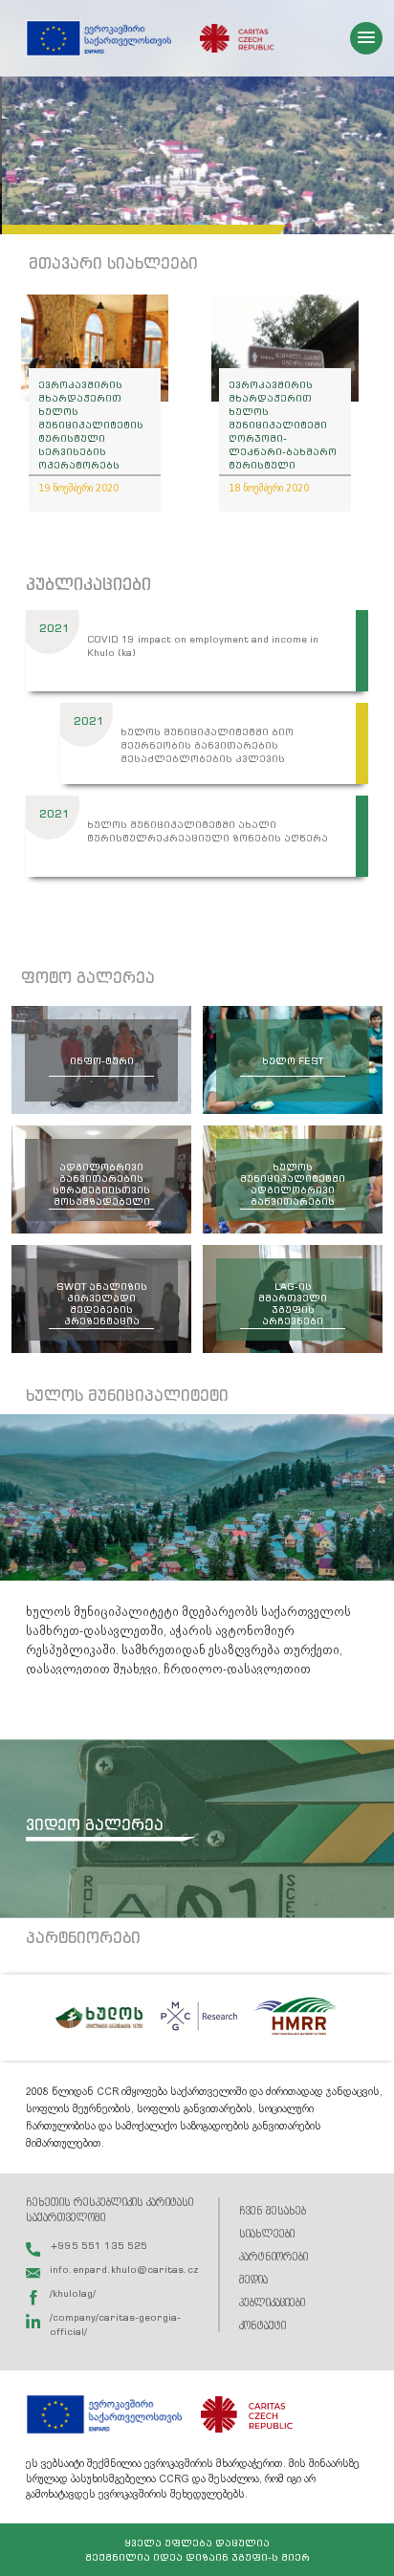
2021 (55, 628)
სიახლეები (267, 2234)
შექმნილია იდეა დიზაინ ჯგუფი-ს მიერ (197, 2557)
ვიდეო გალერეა (95, 1825)
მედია (253, 2280)
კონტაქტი (263, 2326)
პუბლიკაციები (272, 2303)
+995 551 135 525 (98, 2245)
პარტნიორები (274, 2257)
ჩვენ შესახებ (273, 2211)
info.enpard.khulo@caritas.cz (124, 2269)
